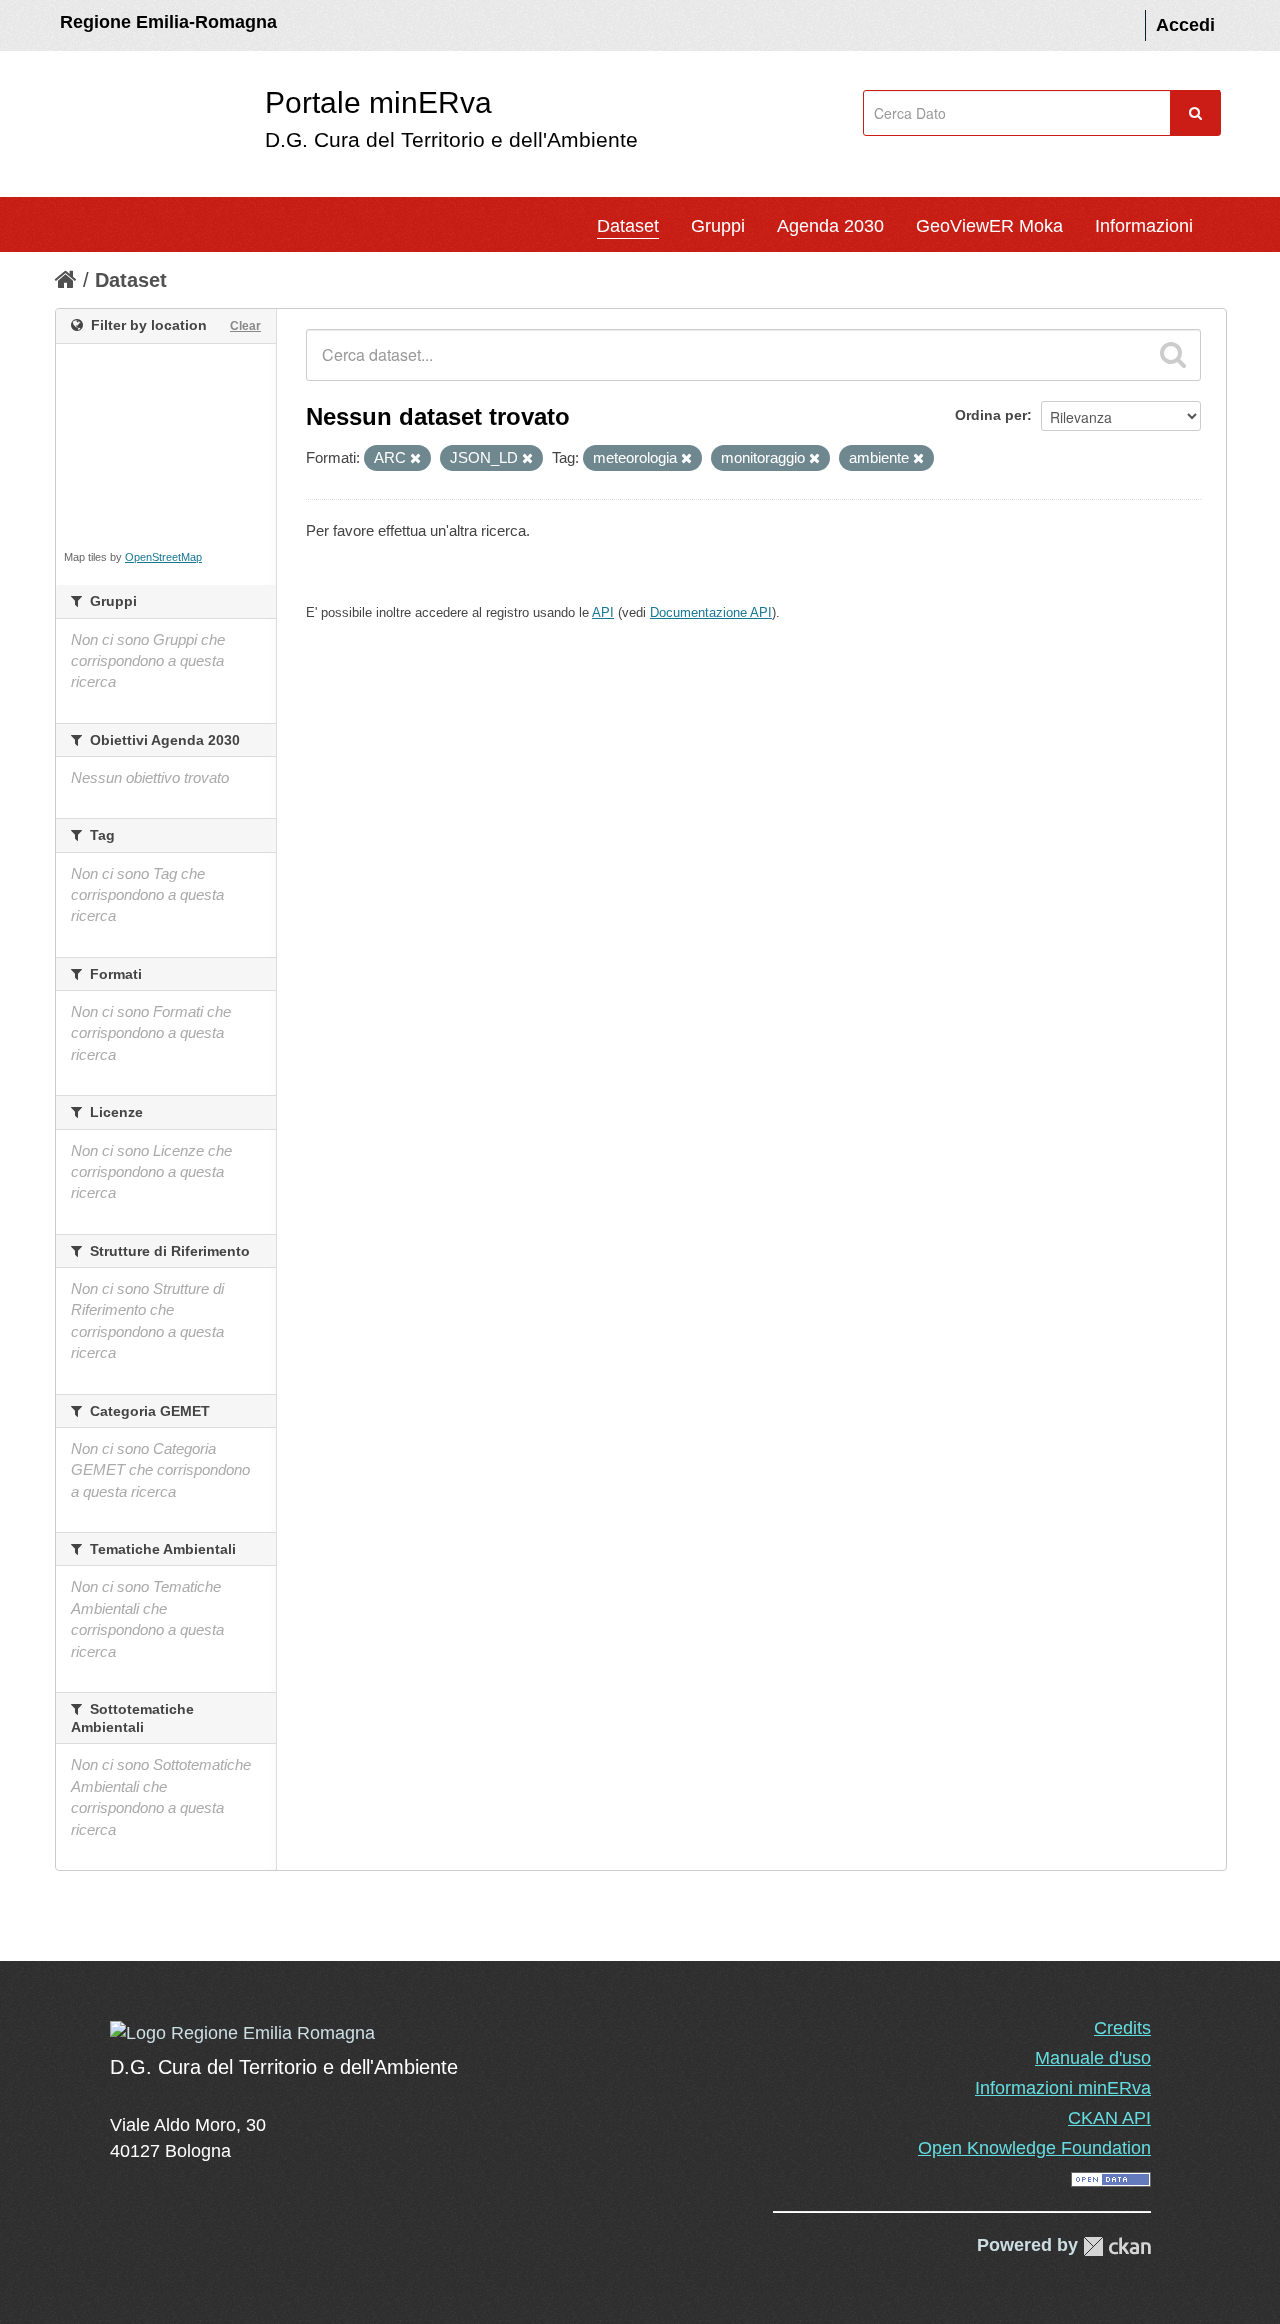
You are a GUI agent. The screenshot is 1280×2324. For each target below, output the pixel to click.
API (603, 612)
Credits (1122, 2028)
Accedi (1185, 25)
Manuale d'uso (1093, 2058)
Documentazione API (711, 612)
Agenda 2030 (830, 226)
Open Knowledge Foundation (1034, 2148)
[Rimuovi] (415, 459)
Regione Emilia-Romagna (168, 22)
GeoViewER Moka (989, 226)
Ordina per (991, 415)
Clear (245, 326)
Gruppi (718, 226)
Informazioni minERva (1063, 2088)
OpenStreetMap (163, 557)
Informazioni (1144, 226)
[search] (1173, 355)
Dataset (628, 226)
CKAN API (1109, 2118)
